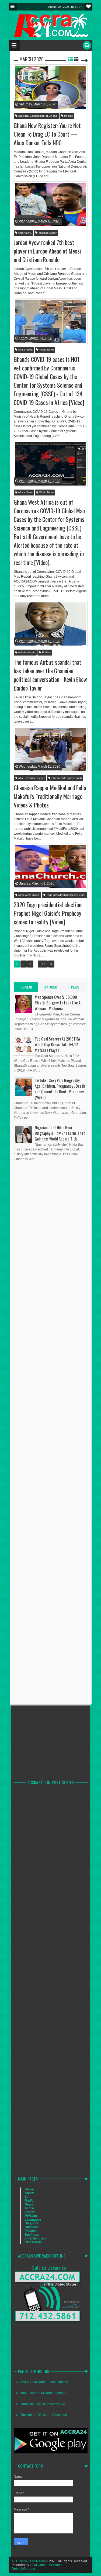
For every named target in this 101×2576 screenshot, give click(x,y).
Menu (13, 7)
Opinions (31, 2227)
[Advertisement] (54, 1311)
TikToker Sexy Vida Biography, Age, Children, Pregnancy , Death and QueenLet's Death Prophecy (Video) (60, 1089)
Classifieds (33, 2242)
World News (46, 350)
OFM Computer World (46, 2565)
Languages (33, 2220)
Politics (68, 116)
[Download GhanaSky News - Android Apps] (51, 2452)
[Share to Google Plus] (55, 97)
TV (27, 2197)
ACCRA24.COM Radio (28, 2561)
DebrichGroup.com (25, 2569)
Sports (30, 2212)
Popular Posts (26, 988)
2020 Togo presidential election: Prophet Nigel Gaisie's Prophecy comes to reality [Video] (48, 913)
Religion (31, 2216)
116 (43, 964)
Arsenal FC (25, 233)
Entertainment (35, 2238)
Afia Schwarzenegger (31, 778)
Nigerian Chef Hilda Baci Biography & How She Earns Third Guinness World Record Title (60, 1133)
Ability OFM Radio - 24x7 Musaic (44, 2382)
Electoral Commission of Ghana (37, 116)
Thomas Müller (47, 233)
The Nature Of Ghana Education (44, 2415)
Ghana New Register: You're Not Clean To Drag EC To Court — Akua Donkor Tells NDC (47, 134)
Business (32, 2235)
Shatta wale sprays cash (66, 778)
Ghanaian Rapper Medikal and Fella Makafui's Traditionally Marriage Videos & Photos (50, 796)
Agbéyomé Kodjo (29, 895)
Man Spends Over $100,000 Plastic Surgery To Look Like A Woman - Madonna (58, 1003)
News (29, 2204)
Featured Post (50, 988)
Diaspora (32, 2223)
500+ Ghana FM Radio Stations (43, 2393)
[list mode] (70, 59)
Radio (29, 2201)
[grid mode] (76, 59)
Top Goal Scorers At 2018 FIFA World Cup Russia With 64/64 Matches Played (57, 1044)
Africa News (25, 350)
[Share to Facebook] (41, 97)
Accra (29, 2208)
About (29, 2193)
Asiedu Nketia (26, 652)
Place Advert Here (75, 988)
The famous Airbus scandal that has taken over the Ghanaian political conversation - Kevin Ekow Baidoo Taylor (50, 675)
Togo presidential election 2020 (65, 895)
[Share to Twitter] (48, 97)
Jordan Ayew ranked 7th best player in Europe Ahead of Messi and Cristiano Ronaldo (47, 251)
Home (29, 2189)
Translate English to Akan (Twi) (43, 2404)
